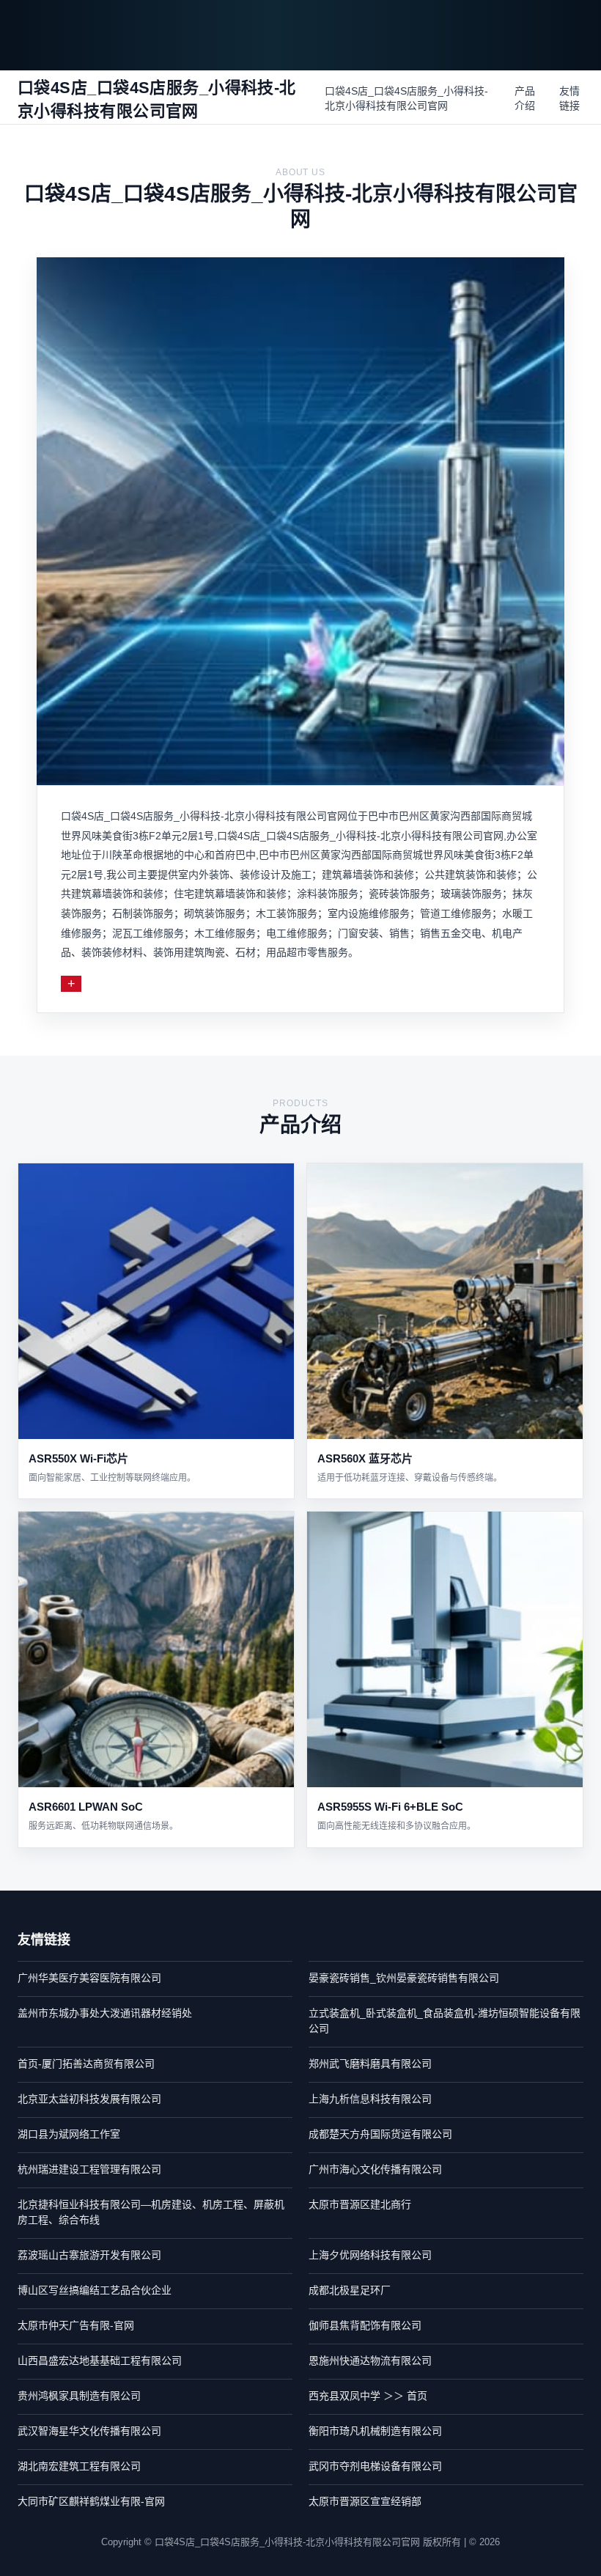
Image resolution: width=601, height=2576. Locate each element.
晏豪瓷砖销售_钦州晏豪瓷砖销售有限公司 (404, 1978)
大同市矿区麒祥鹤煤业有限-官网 (91, 2501)
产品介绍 (525, 98)
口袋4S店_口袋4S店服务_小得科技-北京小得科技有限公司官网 (406, 98)
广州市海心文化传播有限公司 (375, 2169)
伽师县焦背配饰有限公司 (365, 2325)
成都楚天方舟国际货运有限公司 (380, 2134)
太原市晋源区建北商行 (360, 2204)
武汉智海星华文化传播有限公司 (89, 2431)
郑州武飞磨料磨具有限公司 (370, 2064)
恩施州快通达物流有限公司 (370, 2360)
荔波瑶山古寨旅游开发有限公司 (89, 2255)
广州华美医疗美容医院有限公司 (89, 1978)
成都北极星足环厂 (350, 2290)
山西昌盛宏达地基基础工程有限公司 (100, 2360)
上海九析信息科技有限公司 (370, 2099)
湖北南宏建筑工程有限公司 (79, 2466)
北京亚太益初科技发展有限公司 (89, 2099)
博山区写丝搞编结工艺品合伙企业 (95, 2290)
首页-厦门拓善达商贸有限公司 (86, 2064)
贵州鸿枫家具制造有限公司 (79, 2396)
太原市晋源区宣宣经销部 (365, 2501)
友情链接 (569, 98)
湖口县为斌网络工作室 (69, 2134)
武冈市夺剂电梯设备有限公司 (375, 2466)
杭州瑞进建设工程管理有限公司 (89, 2169)
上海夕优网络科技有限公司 (370, 2255)
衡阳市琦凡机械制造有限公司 (375, 2431)
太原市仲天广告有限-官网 (76, 2325)
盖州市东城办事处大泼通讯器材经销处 (105, 2013)
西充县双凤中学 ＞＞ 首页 (368, 2396)
